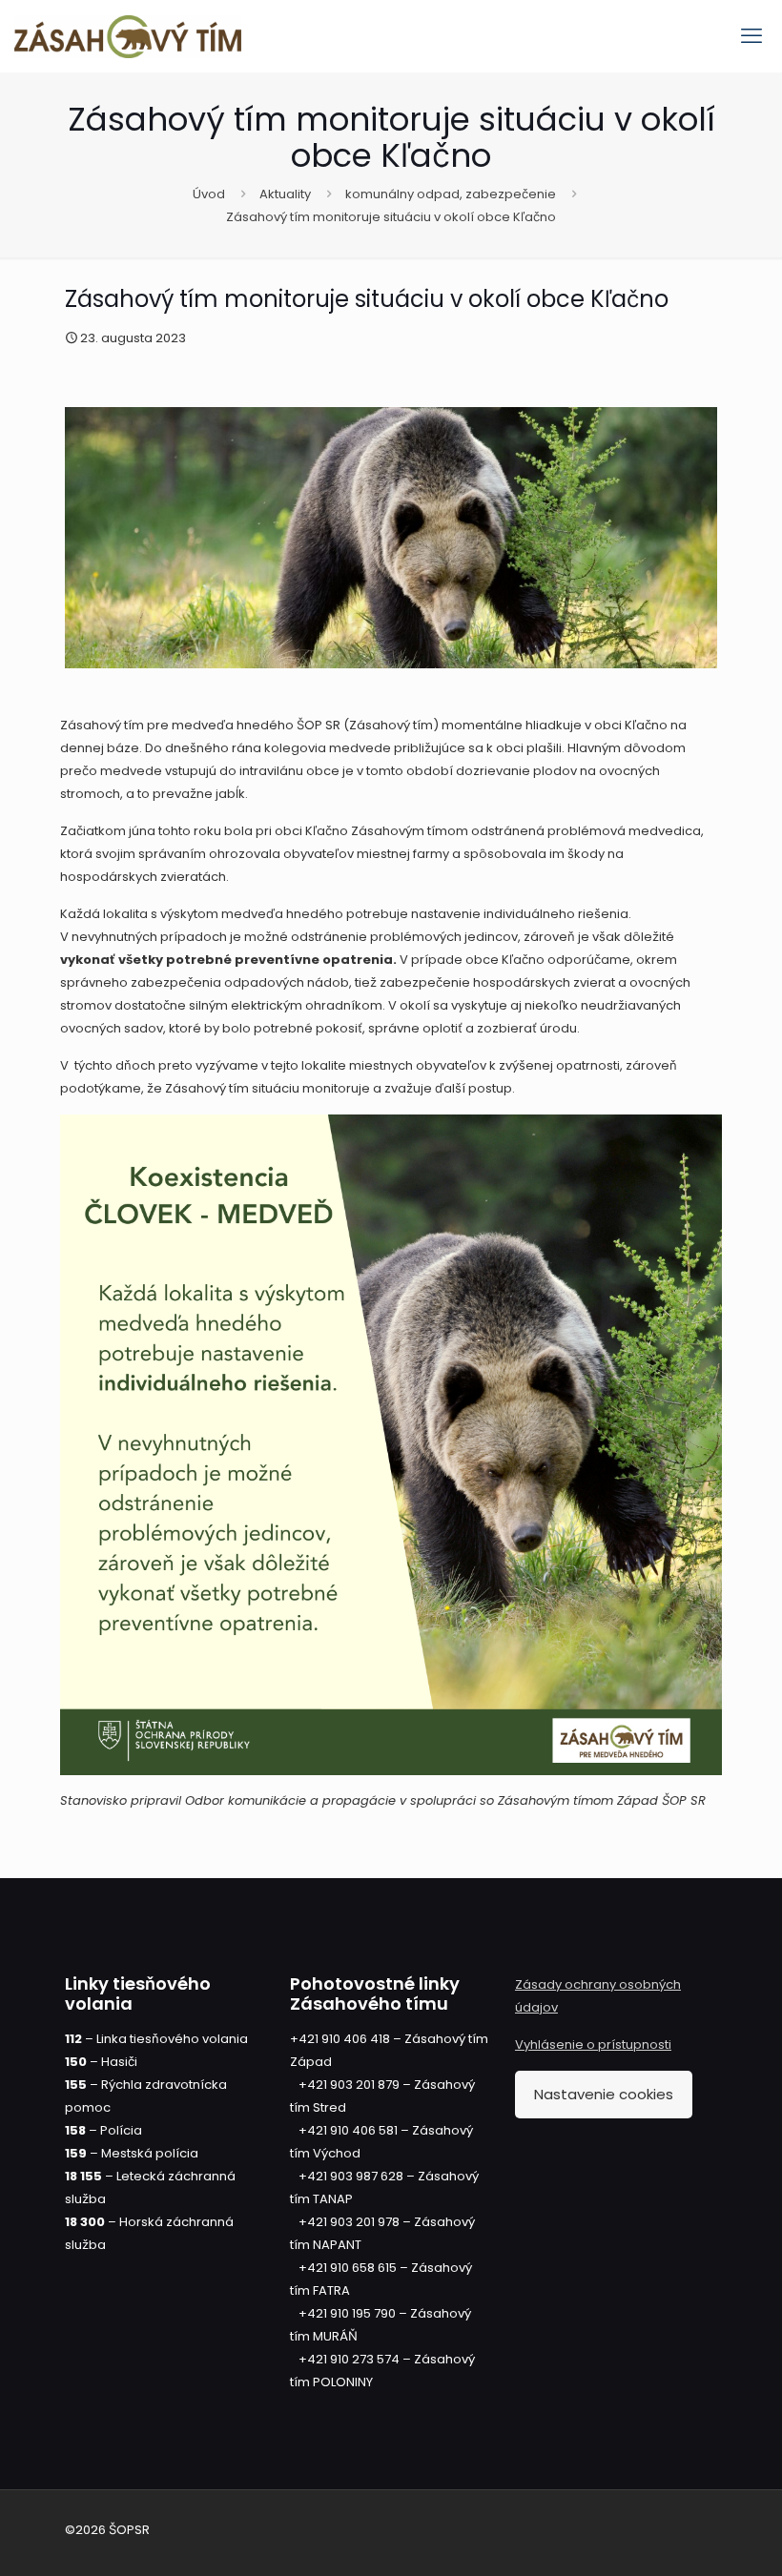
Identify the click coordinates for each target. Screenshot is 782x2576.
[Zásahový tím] (128, 36)
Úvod (209, 194)
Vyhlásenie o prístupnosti (593, 2044)
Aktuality (285, 194)
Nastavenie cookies (604, 2094)
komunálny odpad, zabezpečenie (451, 194)
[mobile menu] (751, 36)
